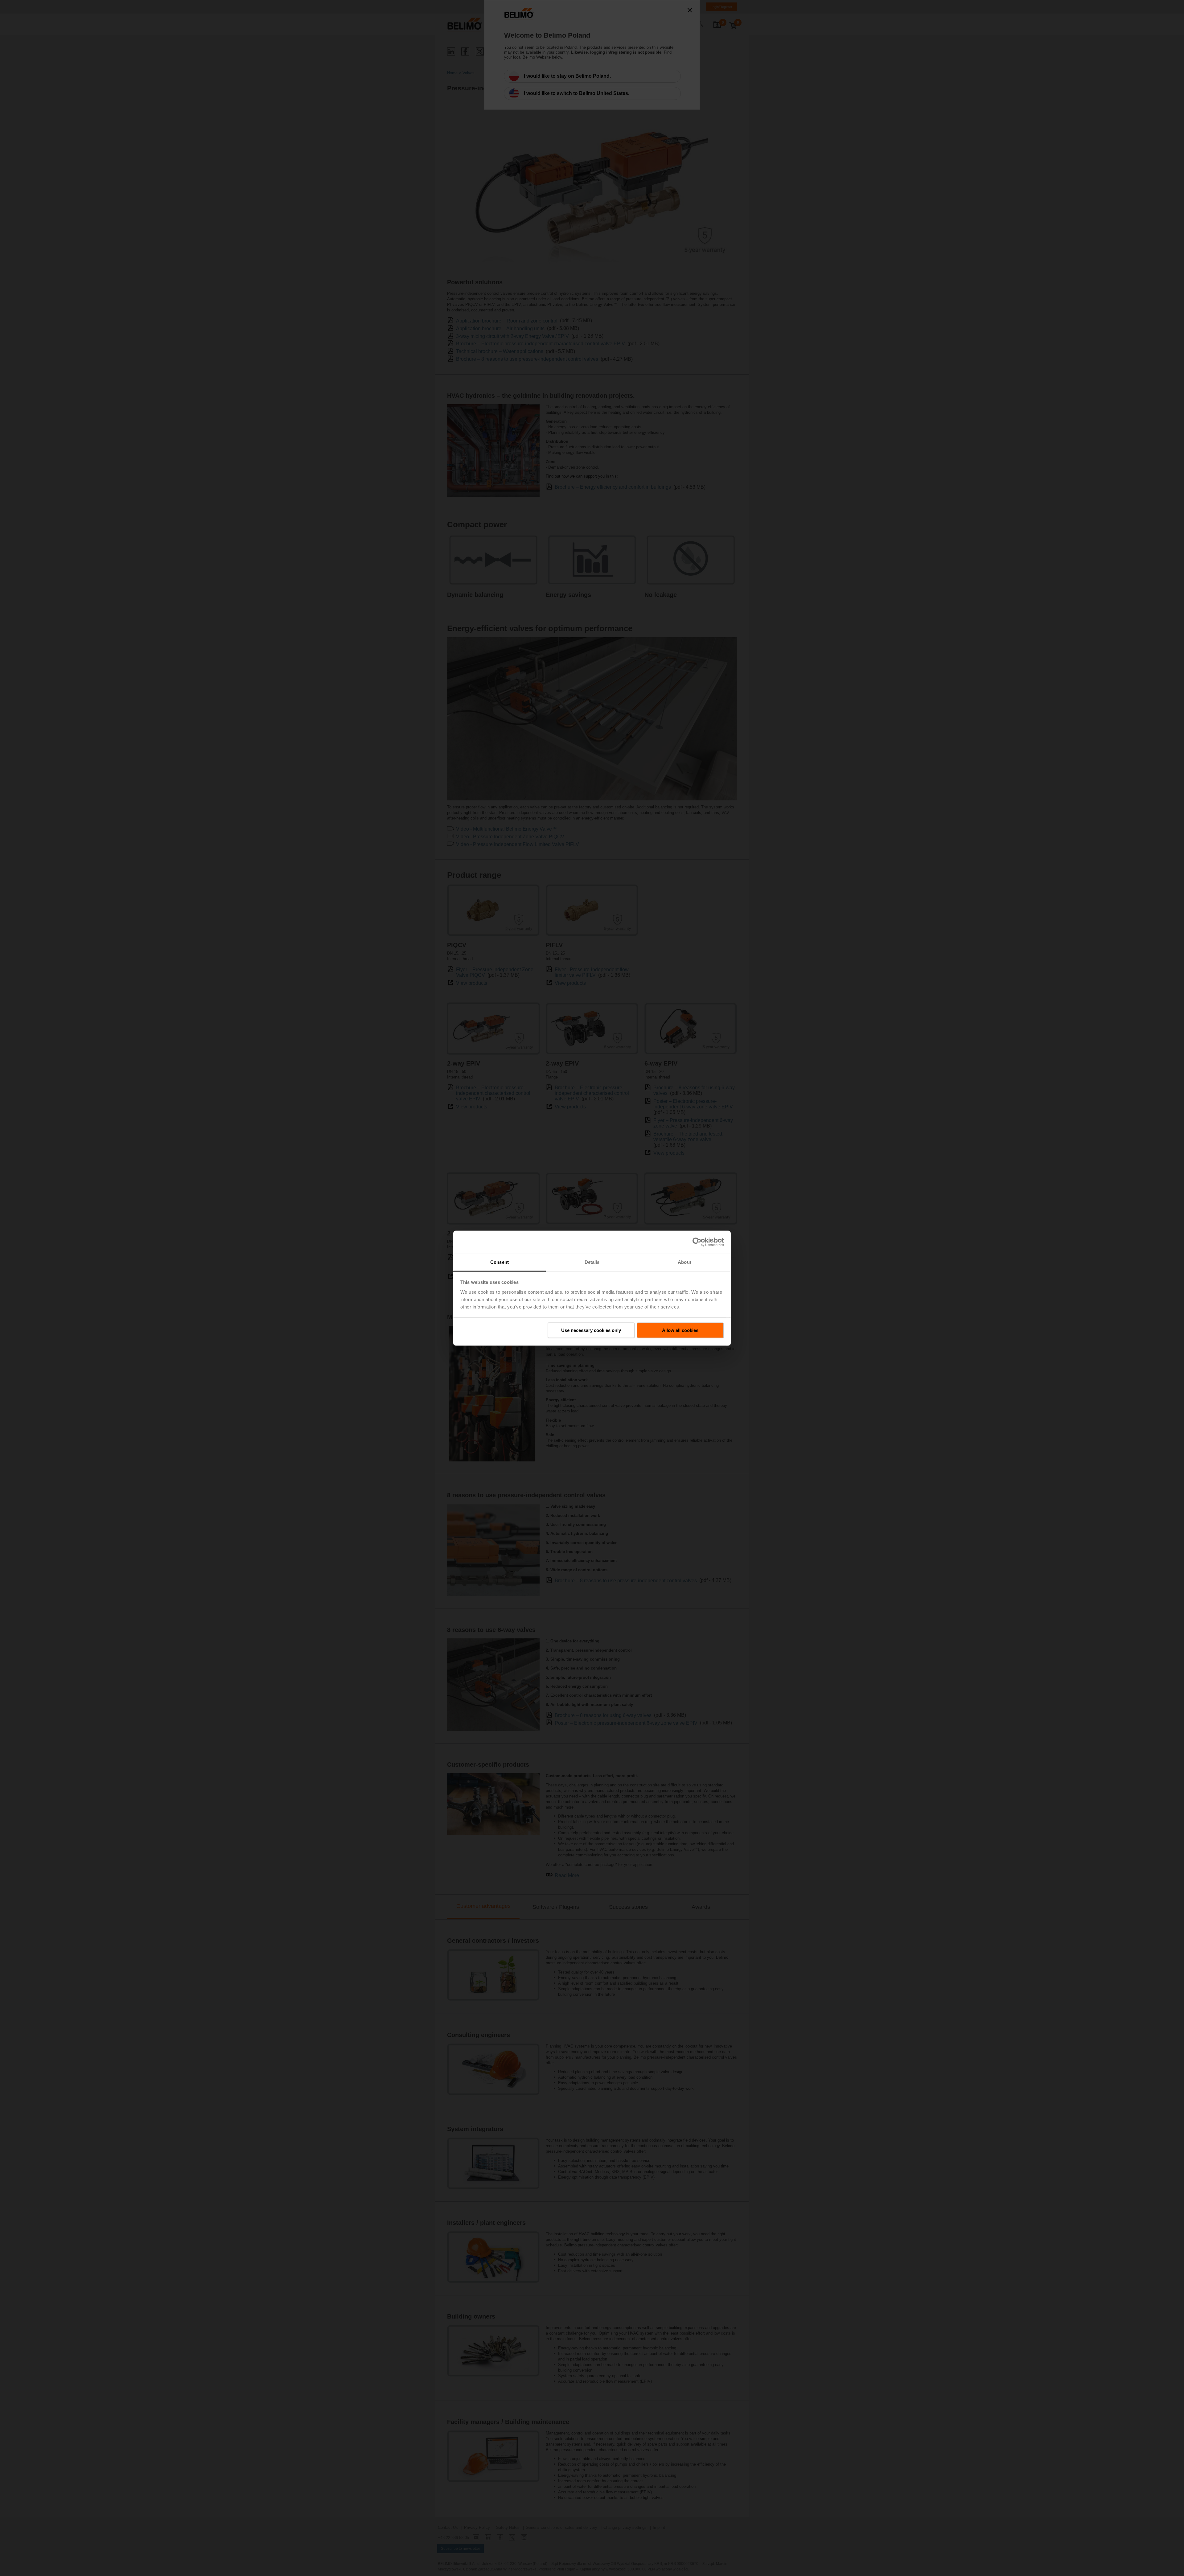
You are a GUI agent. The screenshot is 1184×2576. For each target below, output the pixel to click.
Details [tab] (592, 1262)
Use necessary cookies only (591, 1330)
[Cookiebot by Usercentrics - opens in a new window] (697, 1242)
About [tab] (684, 1262)
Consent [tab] (499, 1262)
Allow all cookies (680, 1330)
